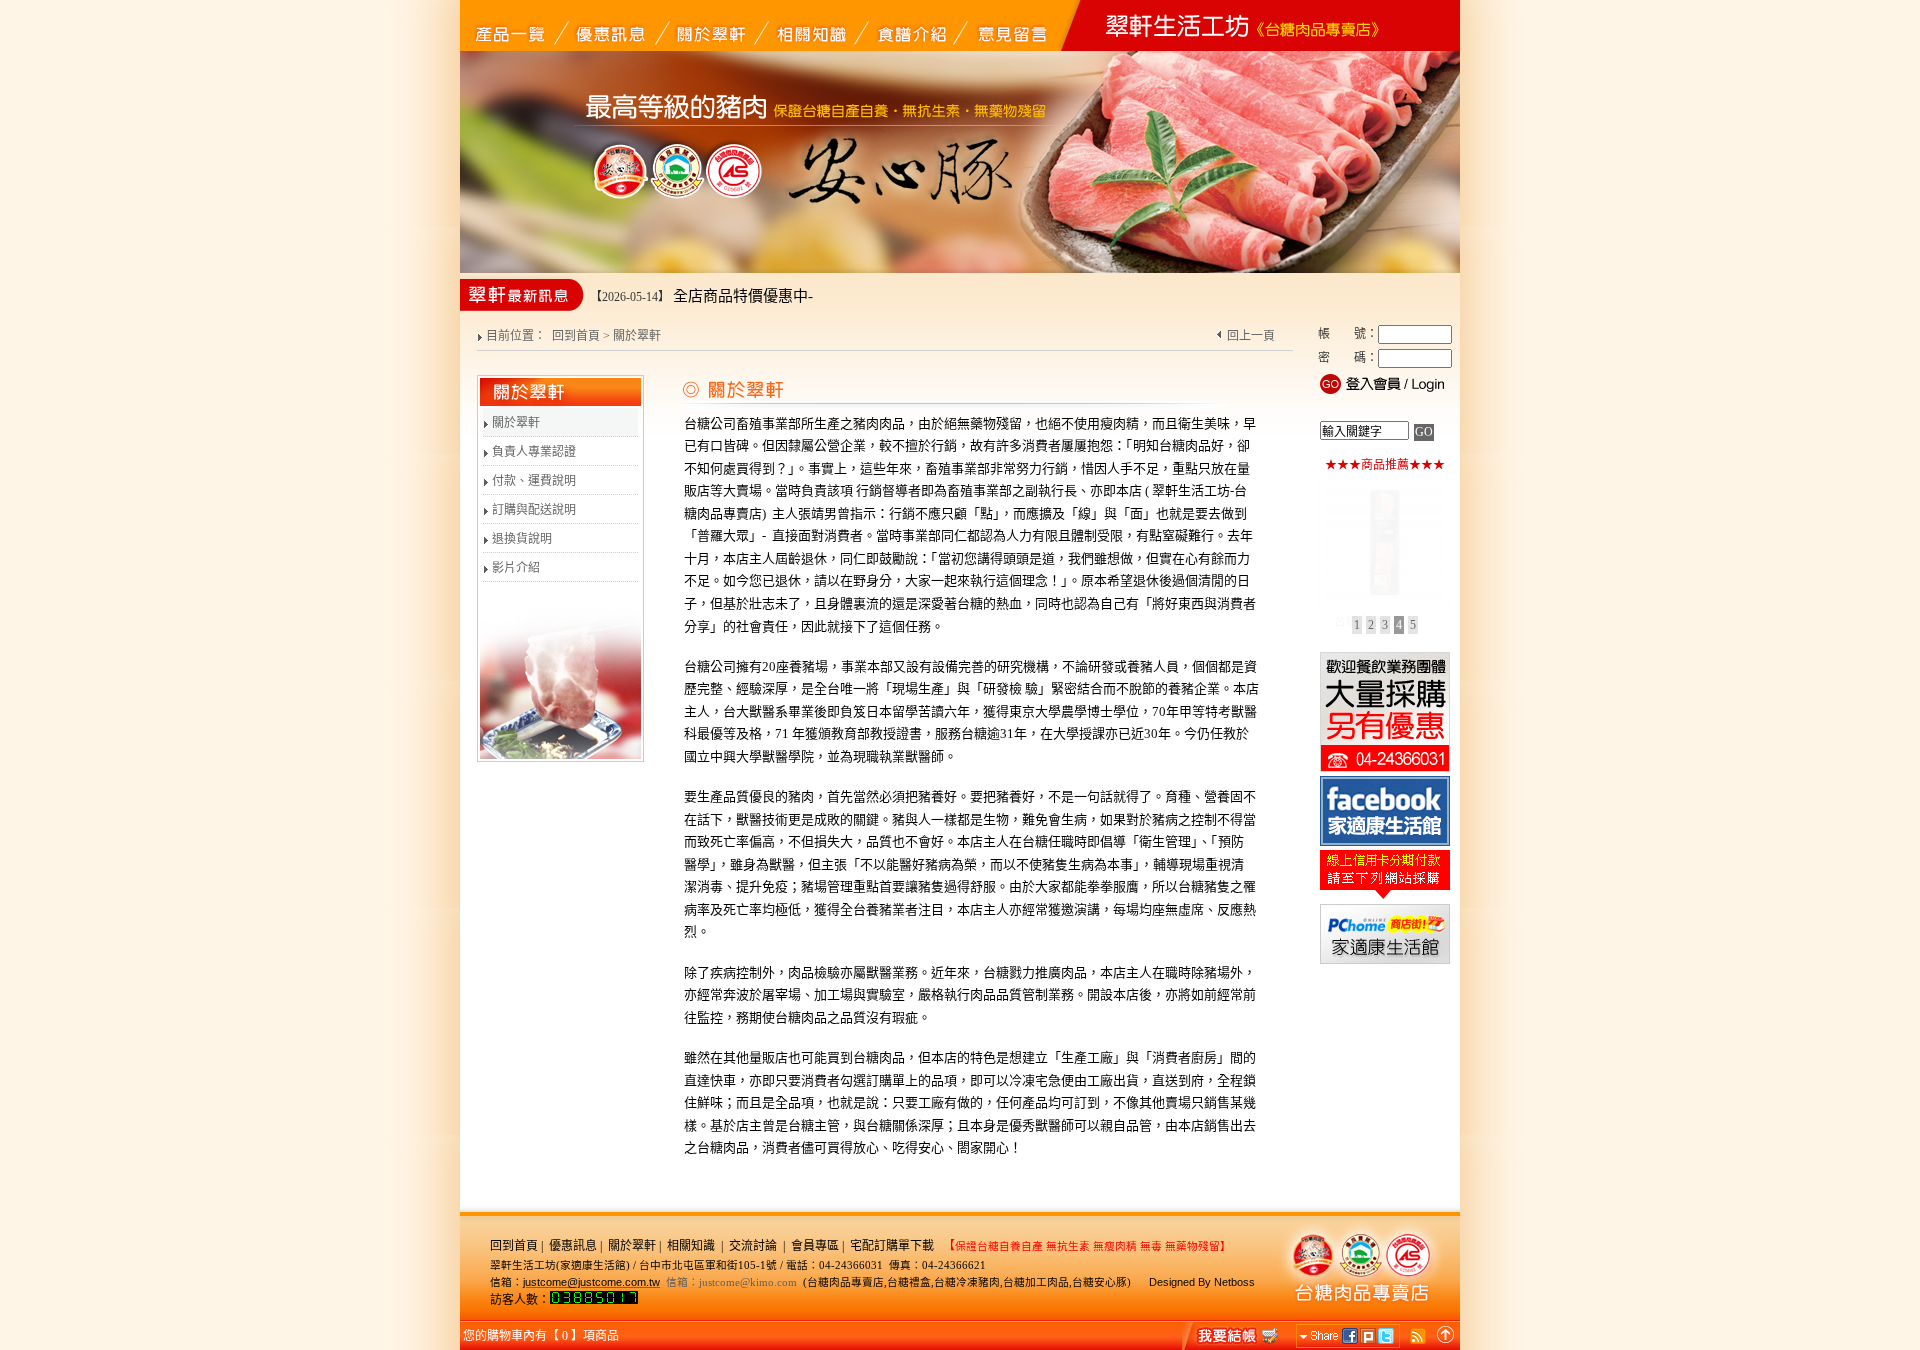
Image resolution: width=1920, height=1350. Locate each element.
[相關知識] (810, 25)
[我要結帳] (1232, 1335)
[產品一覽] (510, 25)
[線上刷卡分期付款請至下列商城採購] (1385, 898)
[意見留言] (1010, 25)
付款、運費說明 (532, 481)
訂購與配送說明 (532, 510)
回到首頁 (576, 336)
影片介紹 (514, 568)
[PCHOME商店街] (1385, 962)
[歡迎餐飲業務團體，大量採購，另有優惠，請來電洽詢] (1385, 770)
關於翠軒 (514, 423)
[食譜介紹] (910, 25)
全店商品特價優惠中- (743, 296)
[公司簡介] (710, 25)
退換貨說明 (520, 539)
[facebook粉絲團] (1385, 844)
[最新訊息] (610, 25)
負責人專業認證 (532, 452)
